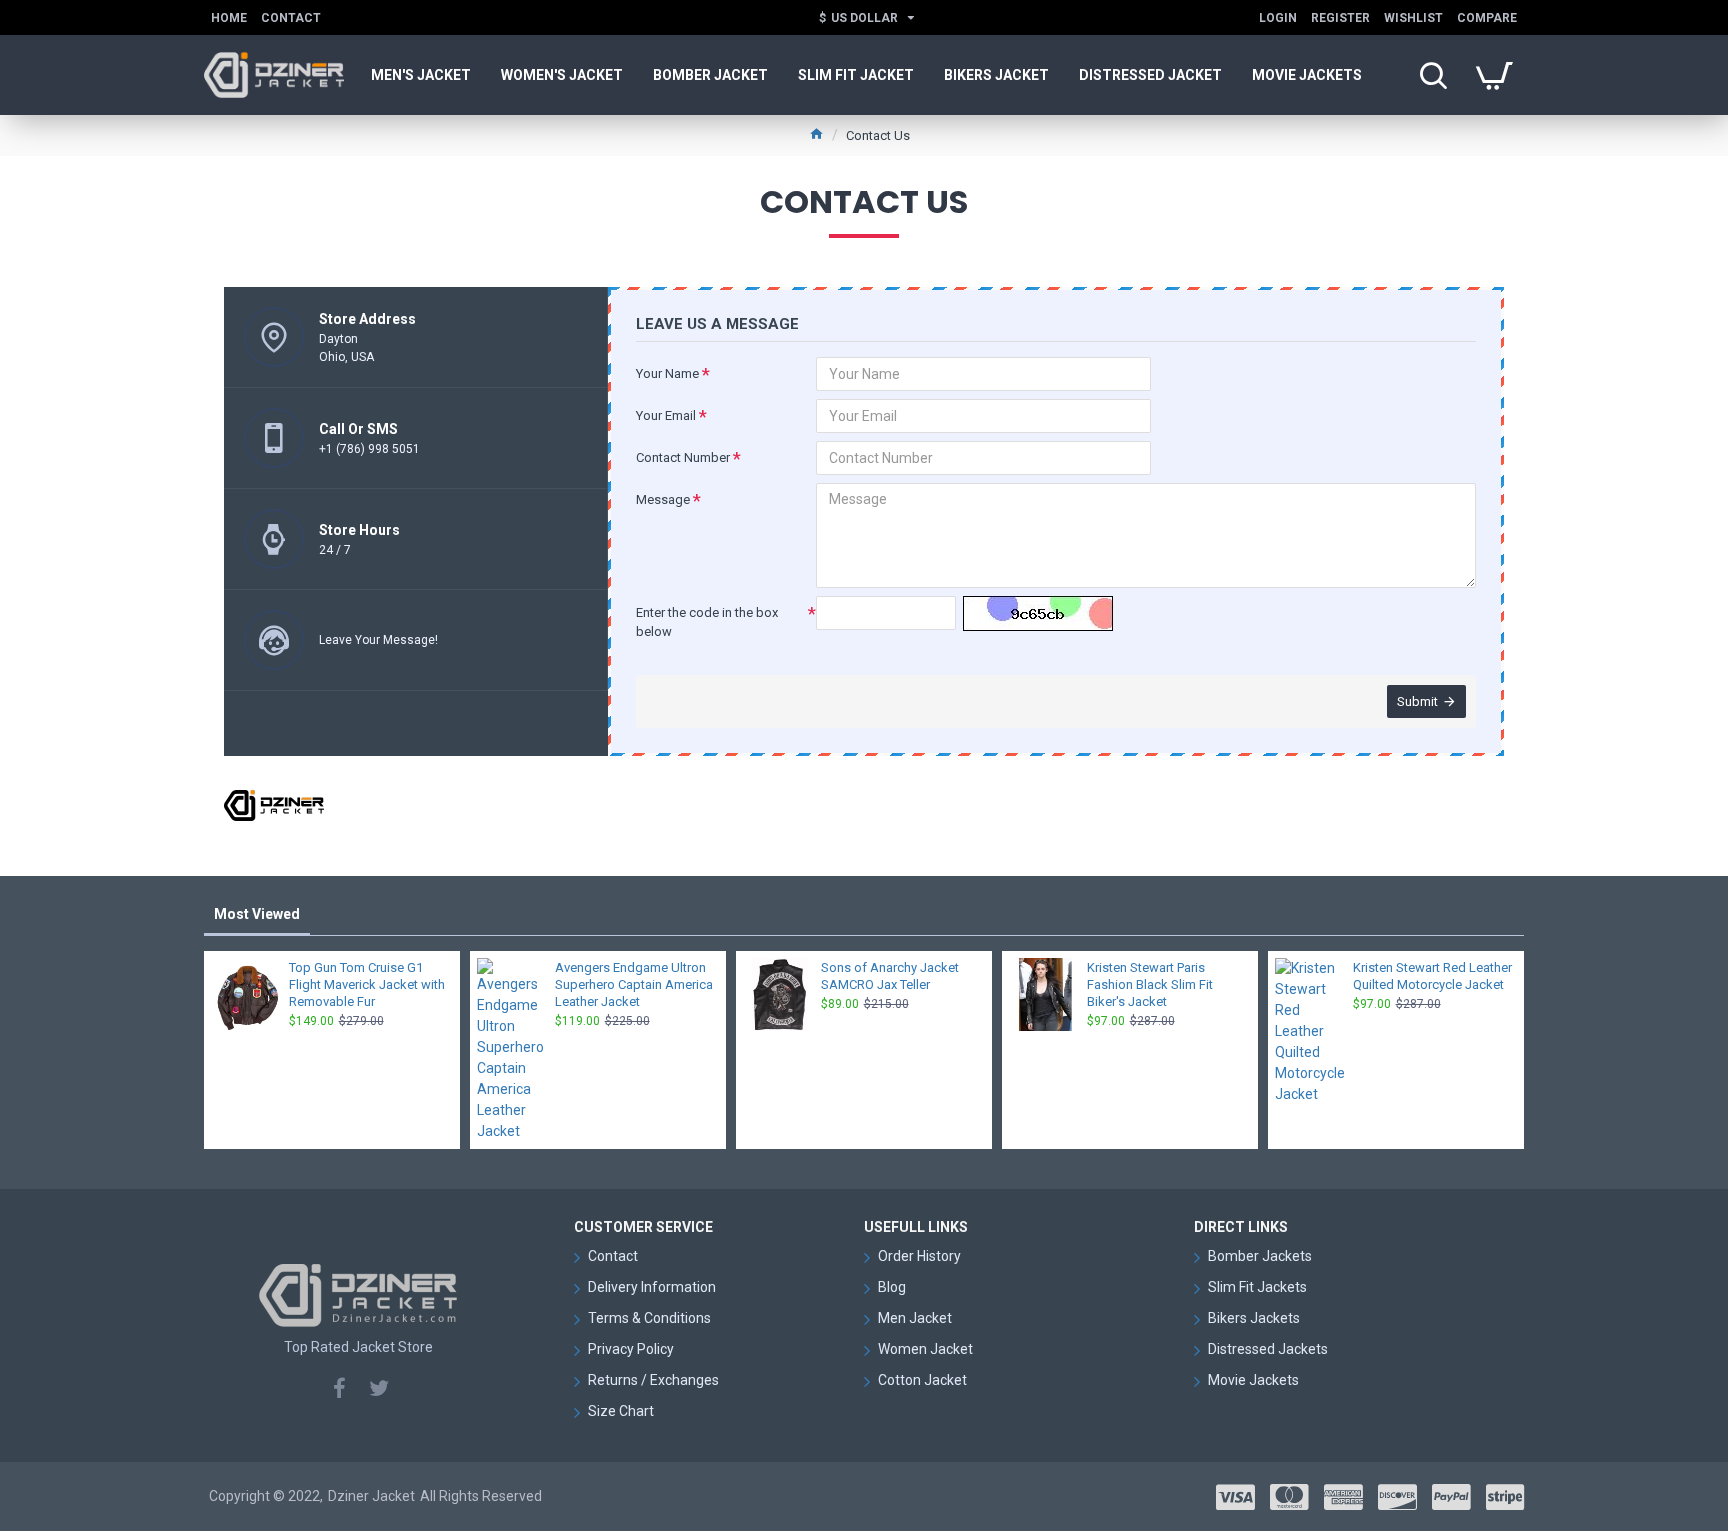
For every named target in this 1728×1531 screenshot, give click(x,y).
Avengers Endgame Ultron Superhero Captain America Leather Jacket (634, 984)
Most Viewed (257, 914)
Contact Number (683, 457)
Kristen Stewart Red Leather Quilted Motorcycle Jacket (1432, 976)
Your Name (667, 373)
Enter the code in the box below (707, 622)
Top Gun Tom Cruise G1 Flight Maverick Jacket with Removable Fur (367, 984)
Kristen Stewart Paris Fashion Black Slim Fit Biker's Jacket (1150, 984)
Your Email (666, 415)
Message (663, 499)
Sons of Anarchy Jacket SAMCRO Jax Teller (890, 976)
